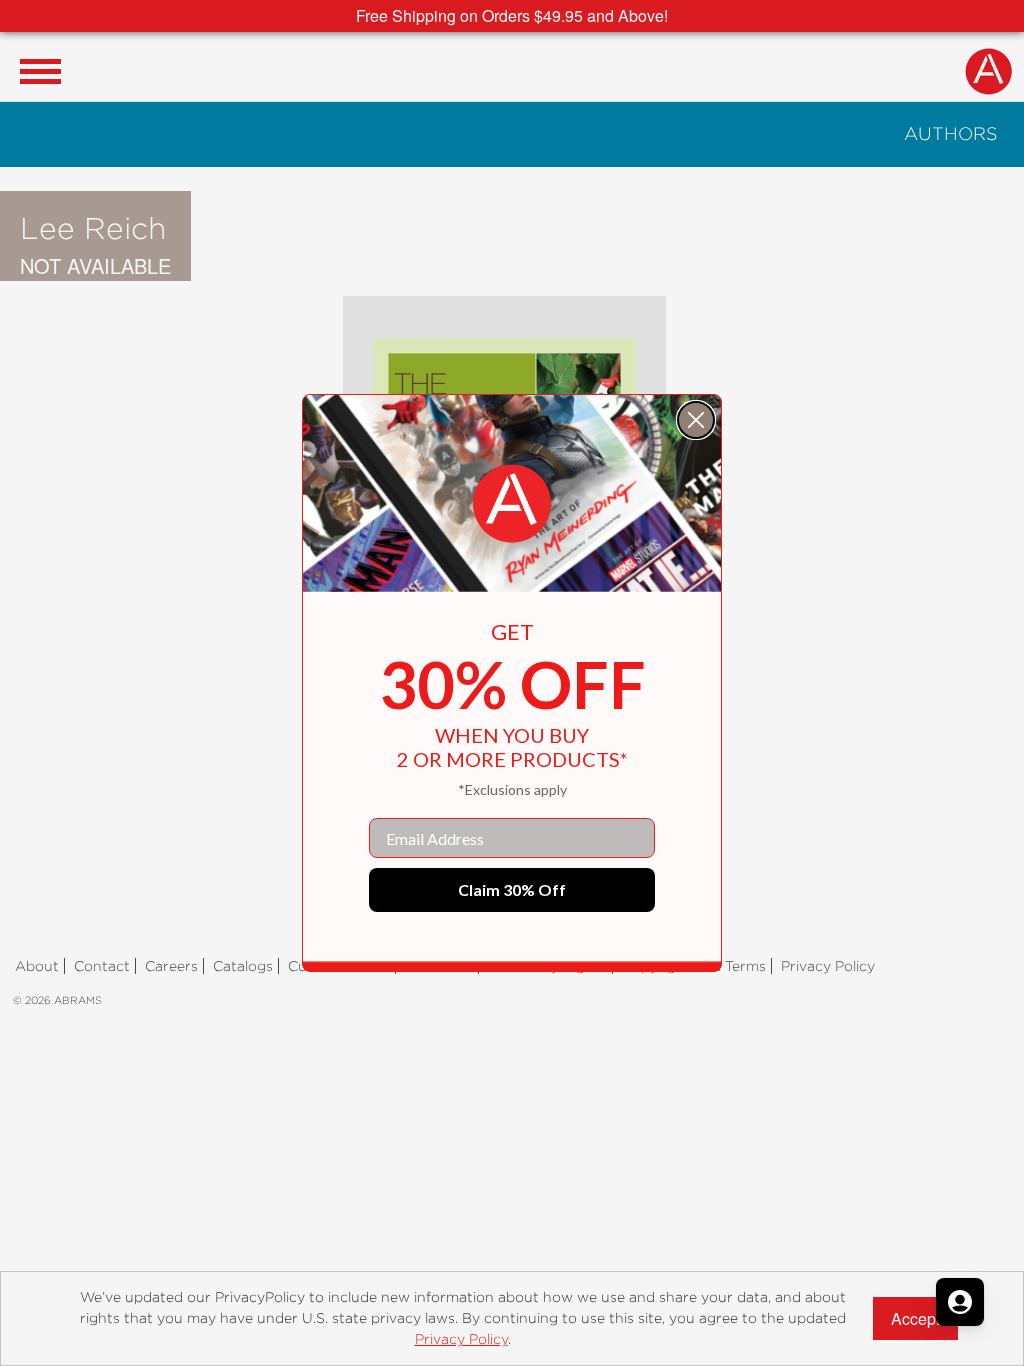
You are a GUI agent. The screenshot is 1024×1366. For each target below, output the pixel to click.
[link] (512, 504)
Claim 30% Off (512, 889)
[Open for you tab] (960, 1302)
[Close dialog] (696, 420)
